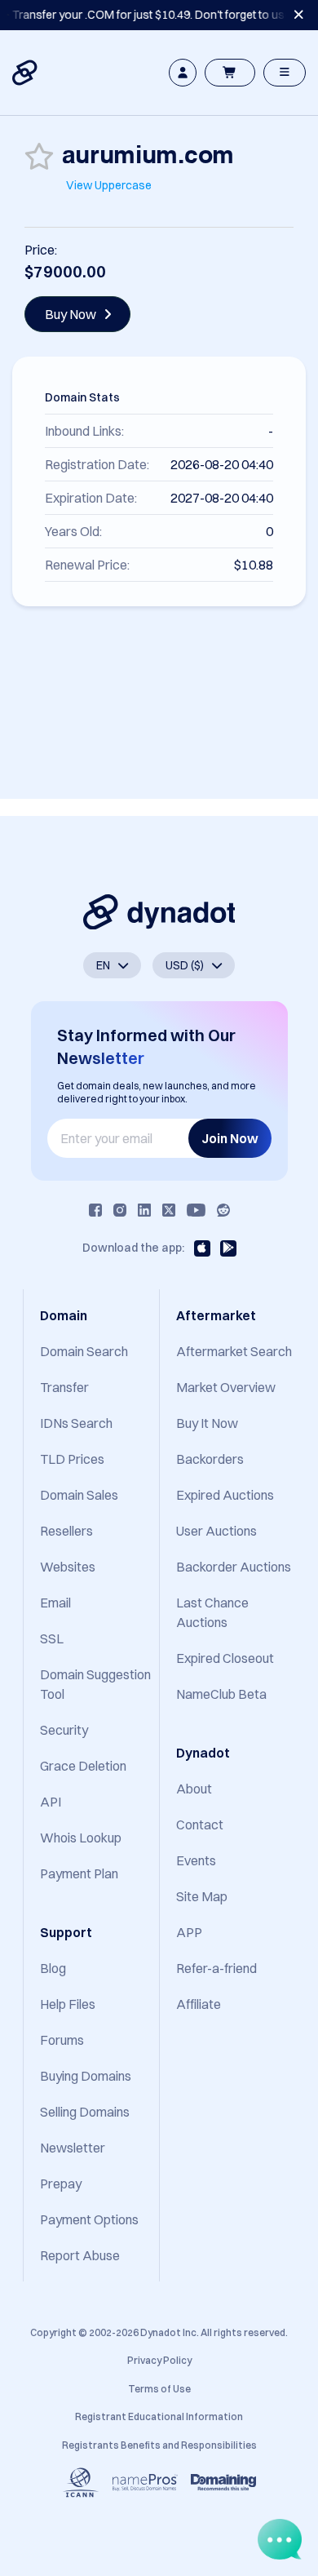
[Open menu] (285, 73)
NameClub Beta (221, 1694)
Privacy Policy (159, 2360)
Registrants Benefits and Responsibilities (159, 2445)
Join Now (230, 1138)
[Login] (183, 73)
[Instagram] (120, 1210)
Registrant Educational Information (159, 2416)
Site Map (202, 1896)
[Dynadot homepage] (26, 73)
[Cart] (230, 73)
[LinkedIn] (144, 1210)
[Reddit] (223, 1210)
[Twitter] (169, 1210)
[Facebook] (95, 1210)
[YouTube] (196, 1210)
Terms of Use (159, 2389)
